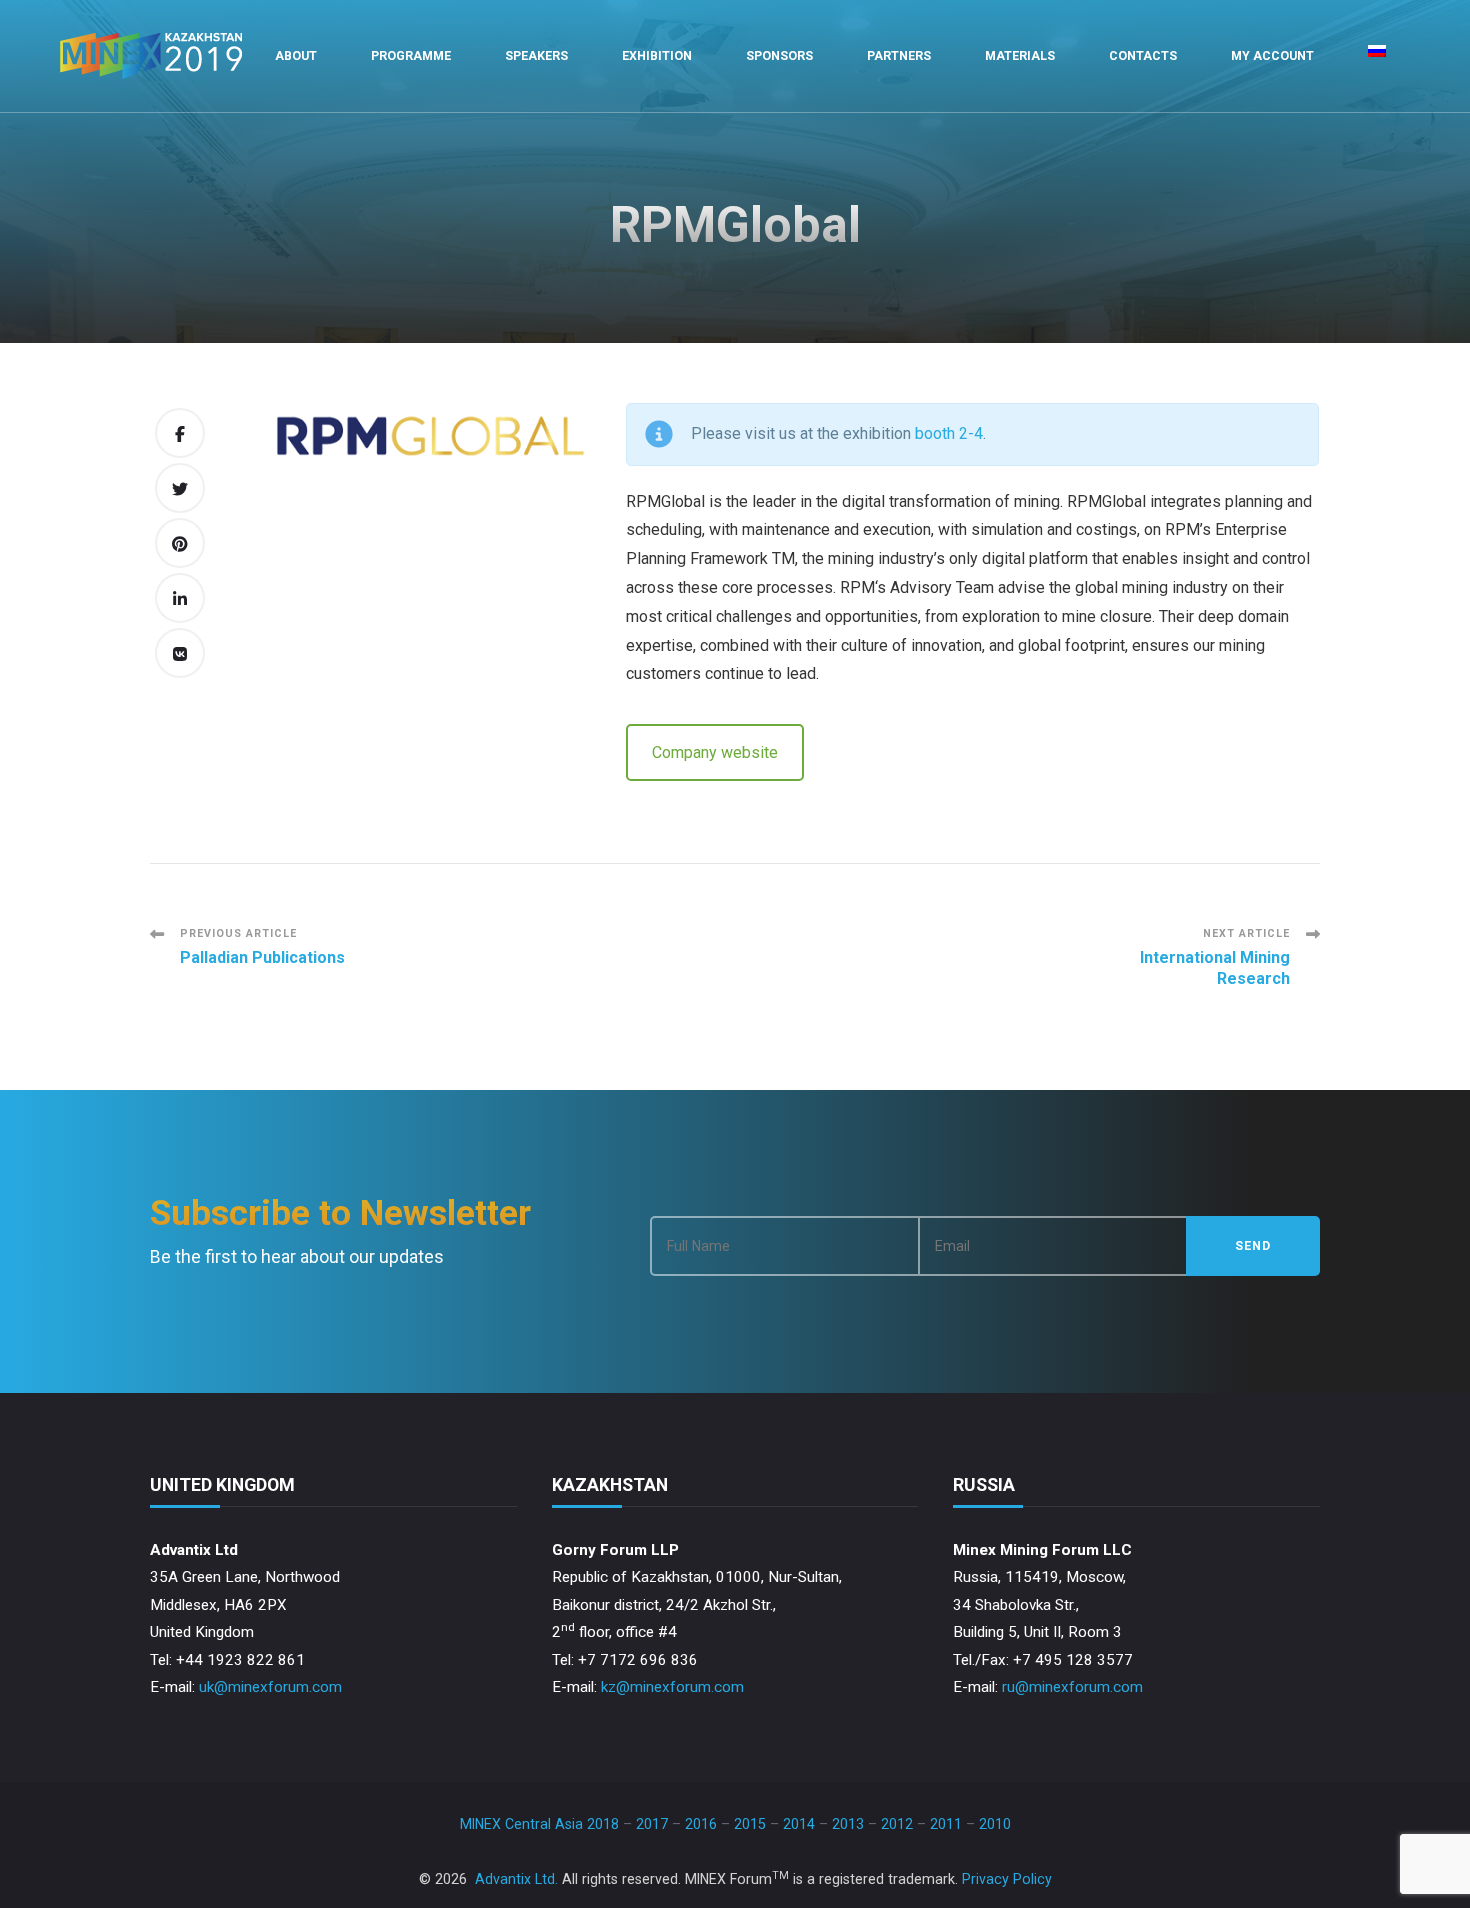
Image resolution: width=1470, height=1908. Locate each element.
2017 (652, 1824)
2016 (701, 1824)
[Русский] (1377, 56)
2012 (897, 1824)
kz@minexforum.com (672, 1687)
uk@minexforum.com (270, 1687)
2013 (848, 1824)
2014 (799, 1824)
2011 (946, 1824)
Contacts (1143, 55)
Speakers (536, 55)
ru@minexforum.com (1072, 1687)
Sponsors (779, 55)
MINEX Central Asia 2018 (539, 1824)
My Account (1272, 55)
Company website (715, 752)
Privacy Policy (1007, 1879)
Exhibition (657, 55)
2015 (750, 1824)
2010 (995, 1824)
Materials (1020, 55)
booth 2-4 (949, 433)
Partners (899, 55)
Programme (411, 55)
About (296, 55)
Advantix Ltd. (516, 1879)
